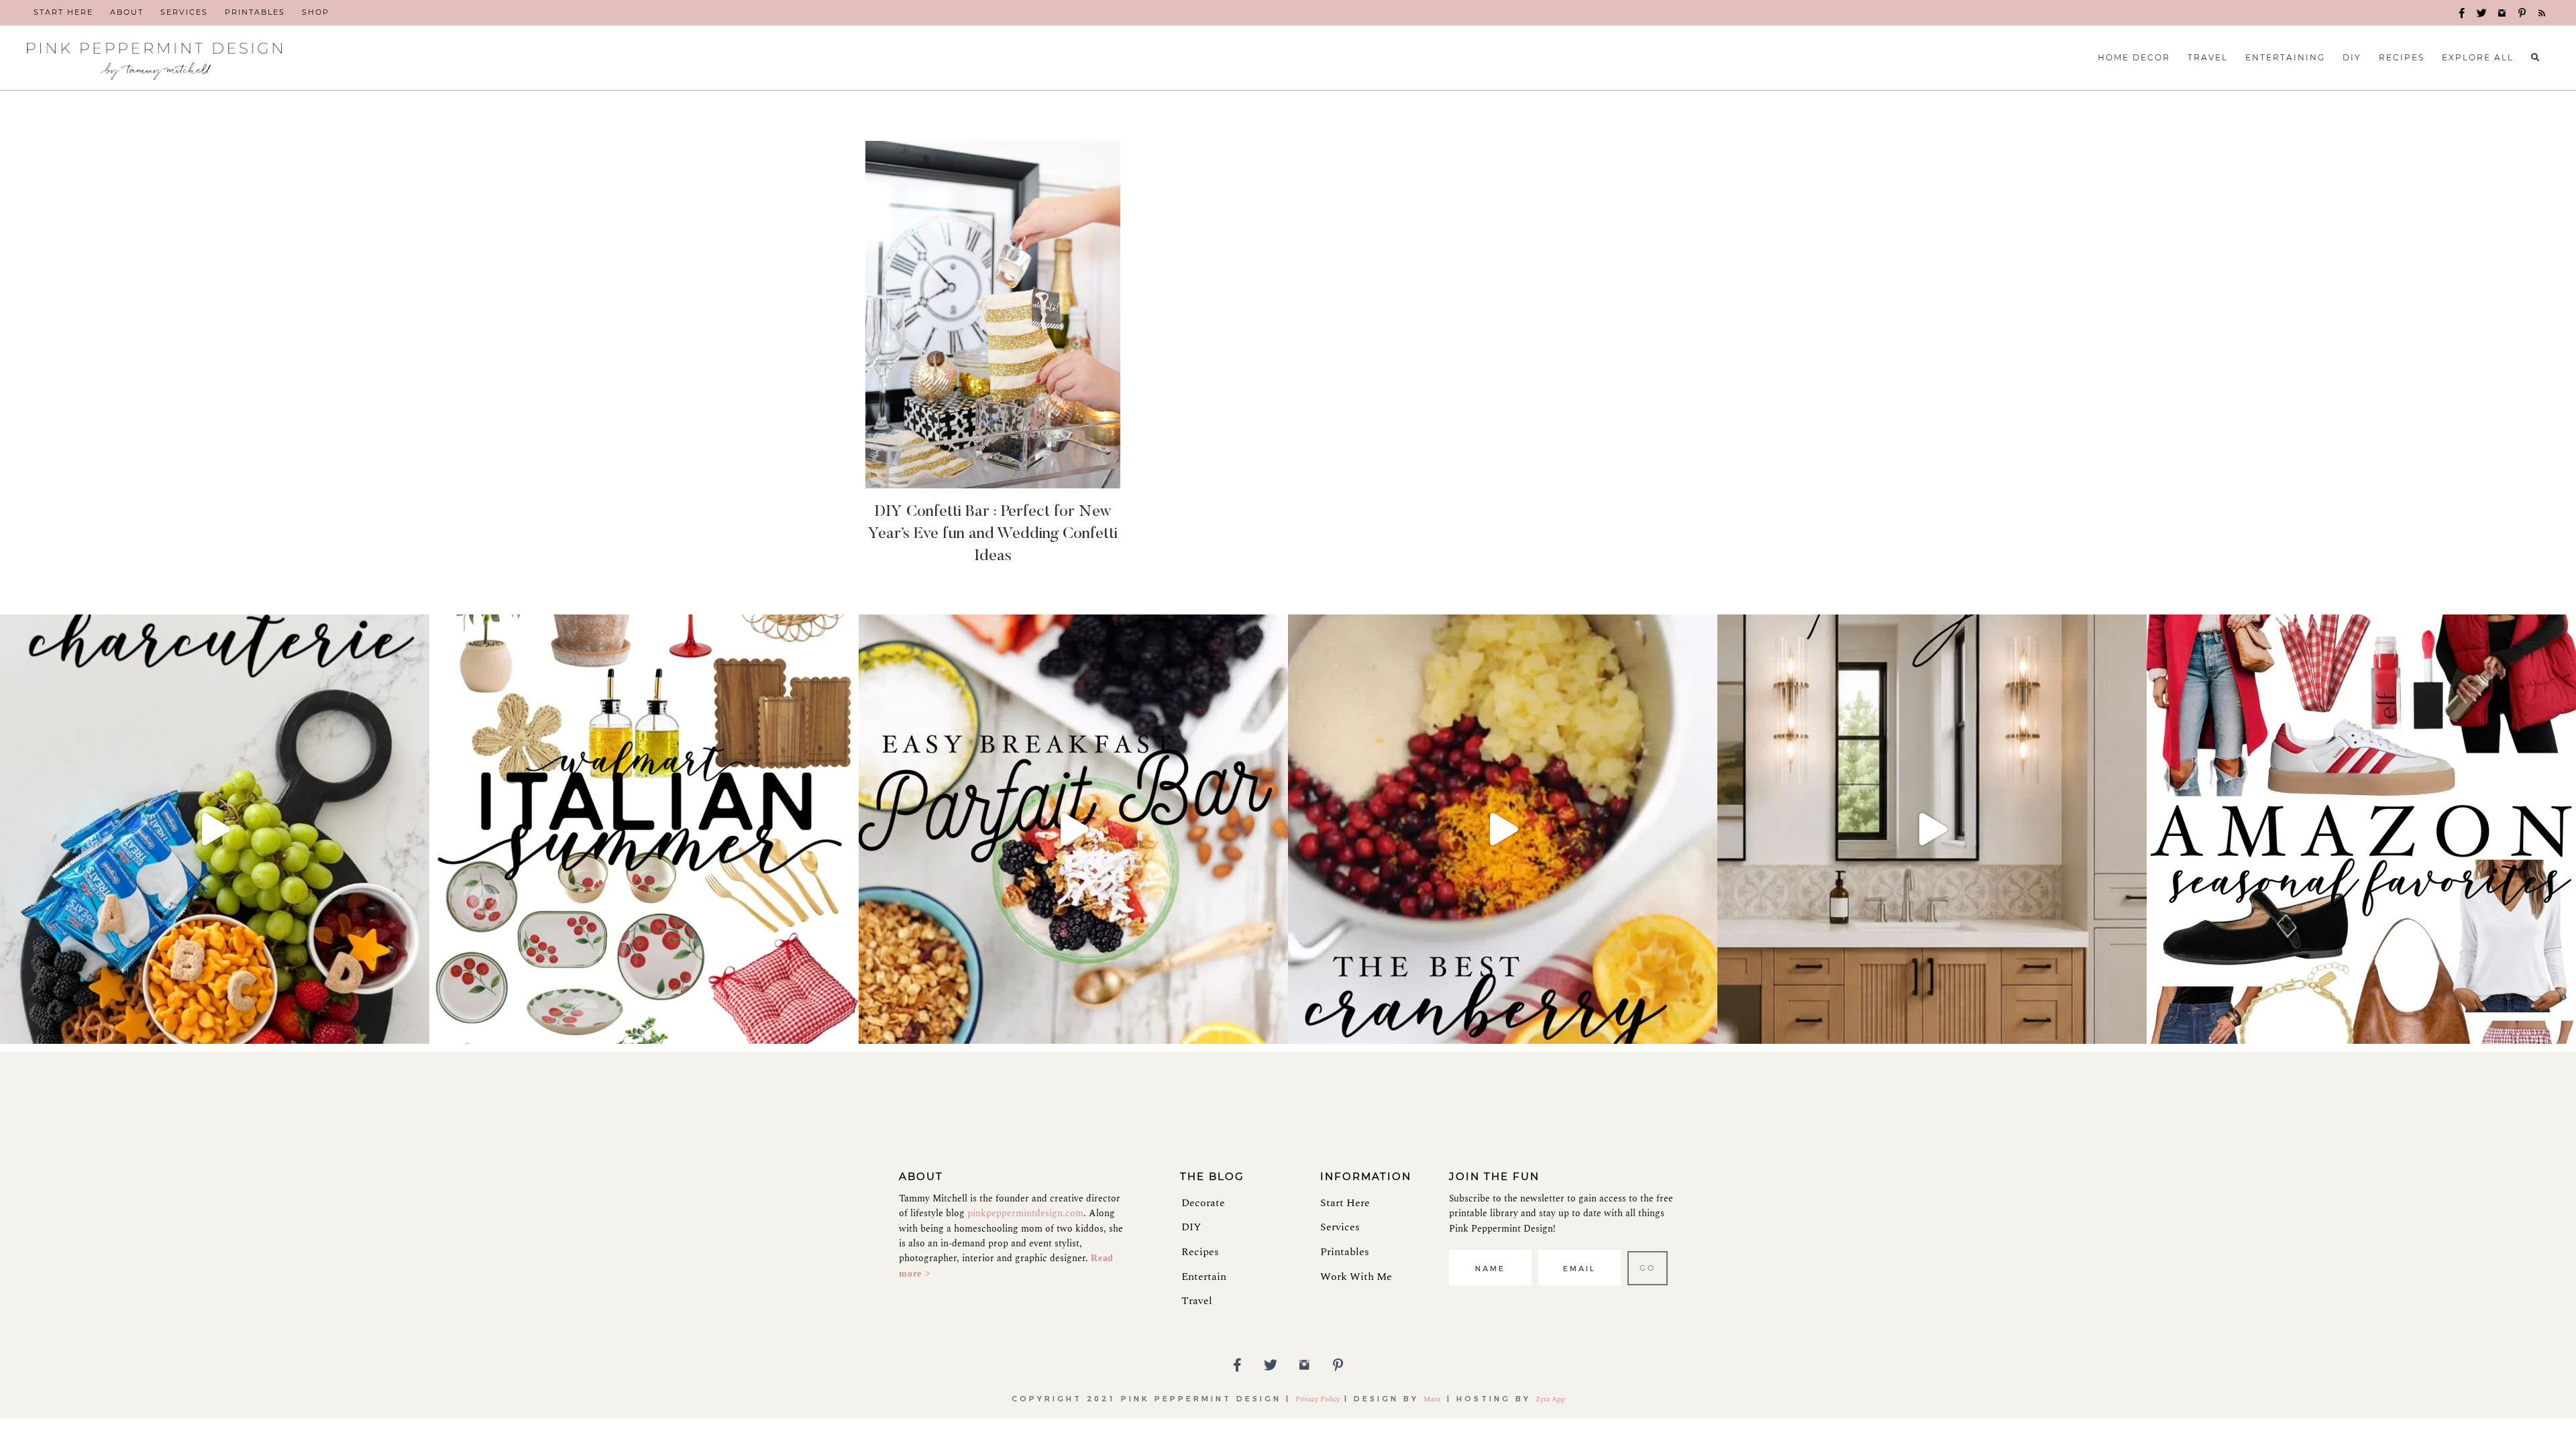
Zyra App (1550, 1399)
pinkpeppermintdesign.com (1025, 1213)
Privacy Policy (1318, 1399)
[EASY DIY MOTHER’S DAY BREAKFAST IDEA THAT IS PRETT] (1073, 829)
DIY (1191, 1227)
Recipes (1200, 1252)
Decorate (1203, 1203)
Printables (1345, 1252)
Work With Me (1356, 1277)
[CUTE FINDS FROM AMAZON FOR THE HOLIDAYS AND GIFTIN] (2361, 829)
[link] (63, 13)
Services (1340, 1227)
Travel (1197, 1301)
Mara (1433, 1399)
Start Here (1345, 1203)
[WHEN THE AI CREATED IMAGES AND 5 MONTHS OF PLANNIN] (1932, 829)
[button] (2462, 13)
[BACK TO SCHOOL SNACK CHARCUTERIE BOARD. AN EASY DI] (215, 829)
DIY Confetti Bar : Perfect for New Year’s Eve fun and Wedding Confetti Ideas (993, 534)
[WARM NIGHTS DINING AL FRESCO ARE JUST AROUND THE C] (644, 829)
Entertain (1204, 1277)
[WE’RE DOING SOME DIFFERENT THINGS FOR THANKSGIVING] (1503, 829)
